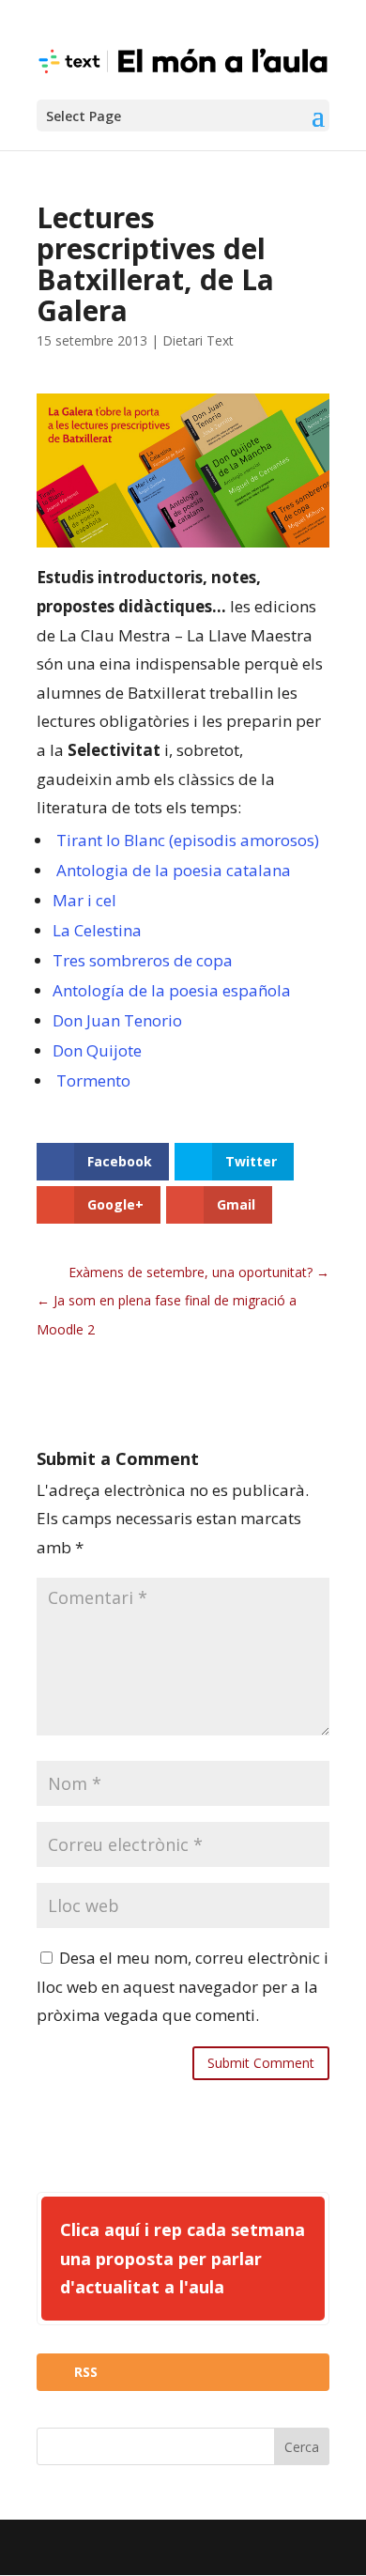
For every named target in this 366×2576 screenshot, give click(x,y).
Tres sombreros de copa (143, 960)
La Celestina (97, 930)
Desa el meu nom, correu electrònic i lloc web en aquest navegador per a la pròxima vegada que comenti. (183, 1986)
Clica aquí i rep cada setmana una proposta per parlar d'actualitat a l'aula (183, 2258)
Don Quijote (97, 1050)
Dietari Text (198, 340)
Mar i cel (84, 900)
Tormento (93, 1080)
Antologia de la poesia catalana (174, 870)
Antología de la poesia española (172, 990)
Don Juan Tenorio (117, 1020)
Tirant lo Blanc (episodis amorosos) (188, 840)
